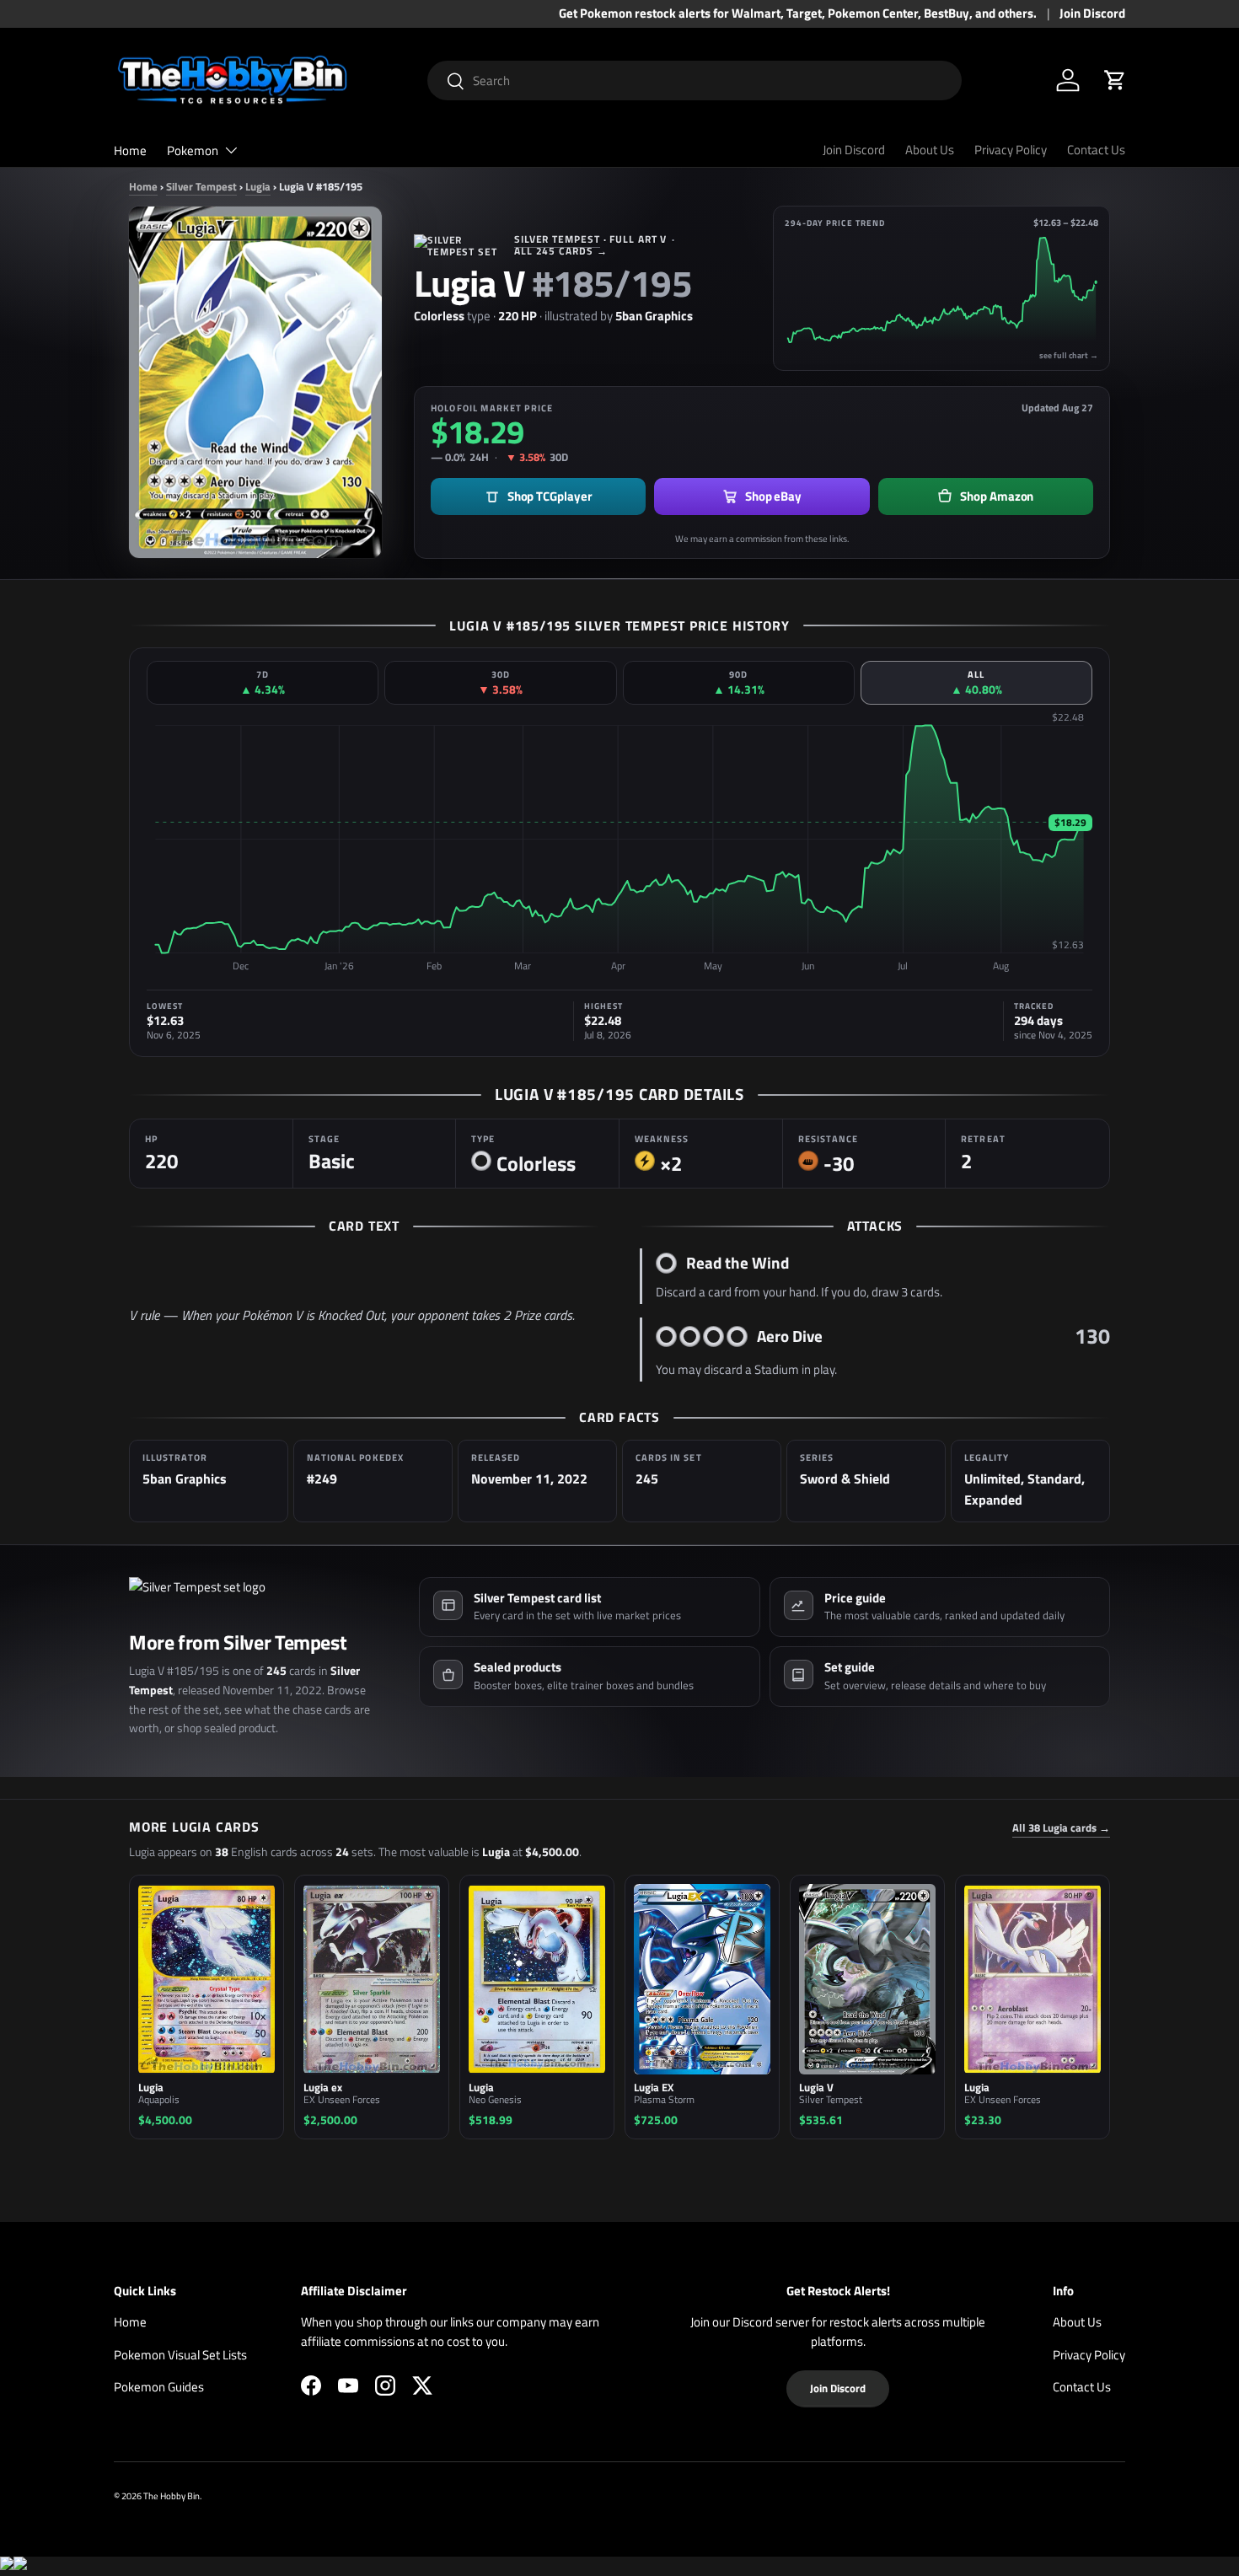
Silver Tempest (201, 186)
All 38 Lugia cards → (1061, 1828)
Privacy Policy (1011, 150)
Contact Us (1096, 150)
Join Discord (1092, 13)
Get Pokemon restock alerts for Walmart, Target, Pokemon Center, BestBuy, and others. (798, 13)
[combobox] (695, 80)
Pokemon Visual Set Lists (180, 2355)
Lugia (258, 186)
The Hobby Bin (172, 2495)
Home (130, 150)
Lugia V (469, 283)
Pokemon (193, 150)
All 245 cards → (561, 251)
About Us (930, 150)
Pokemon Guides (159, 2387)
